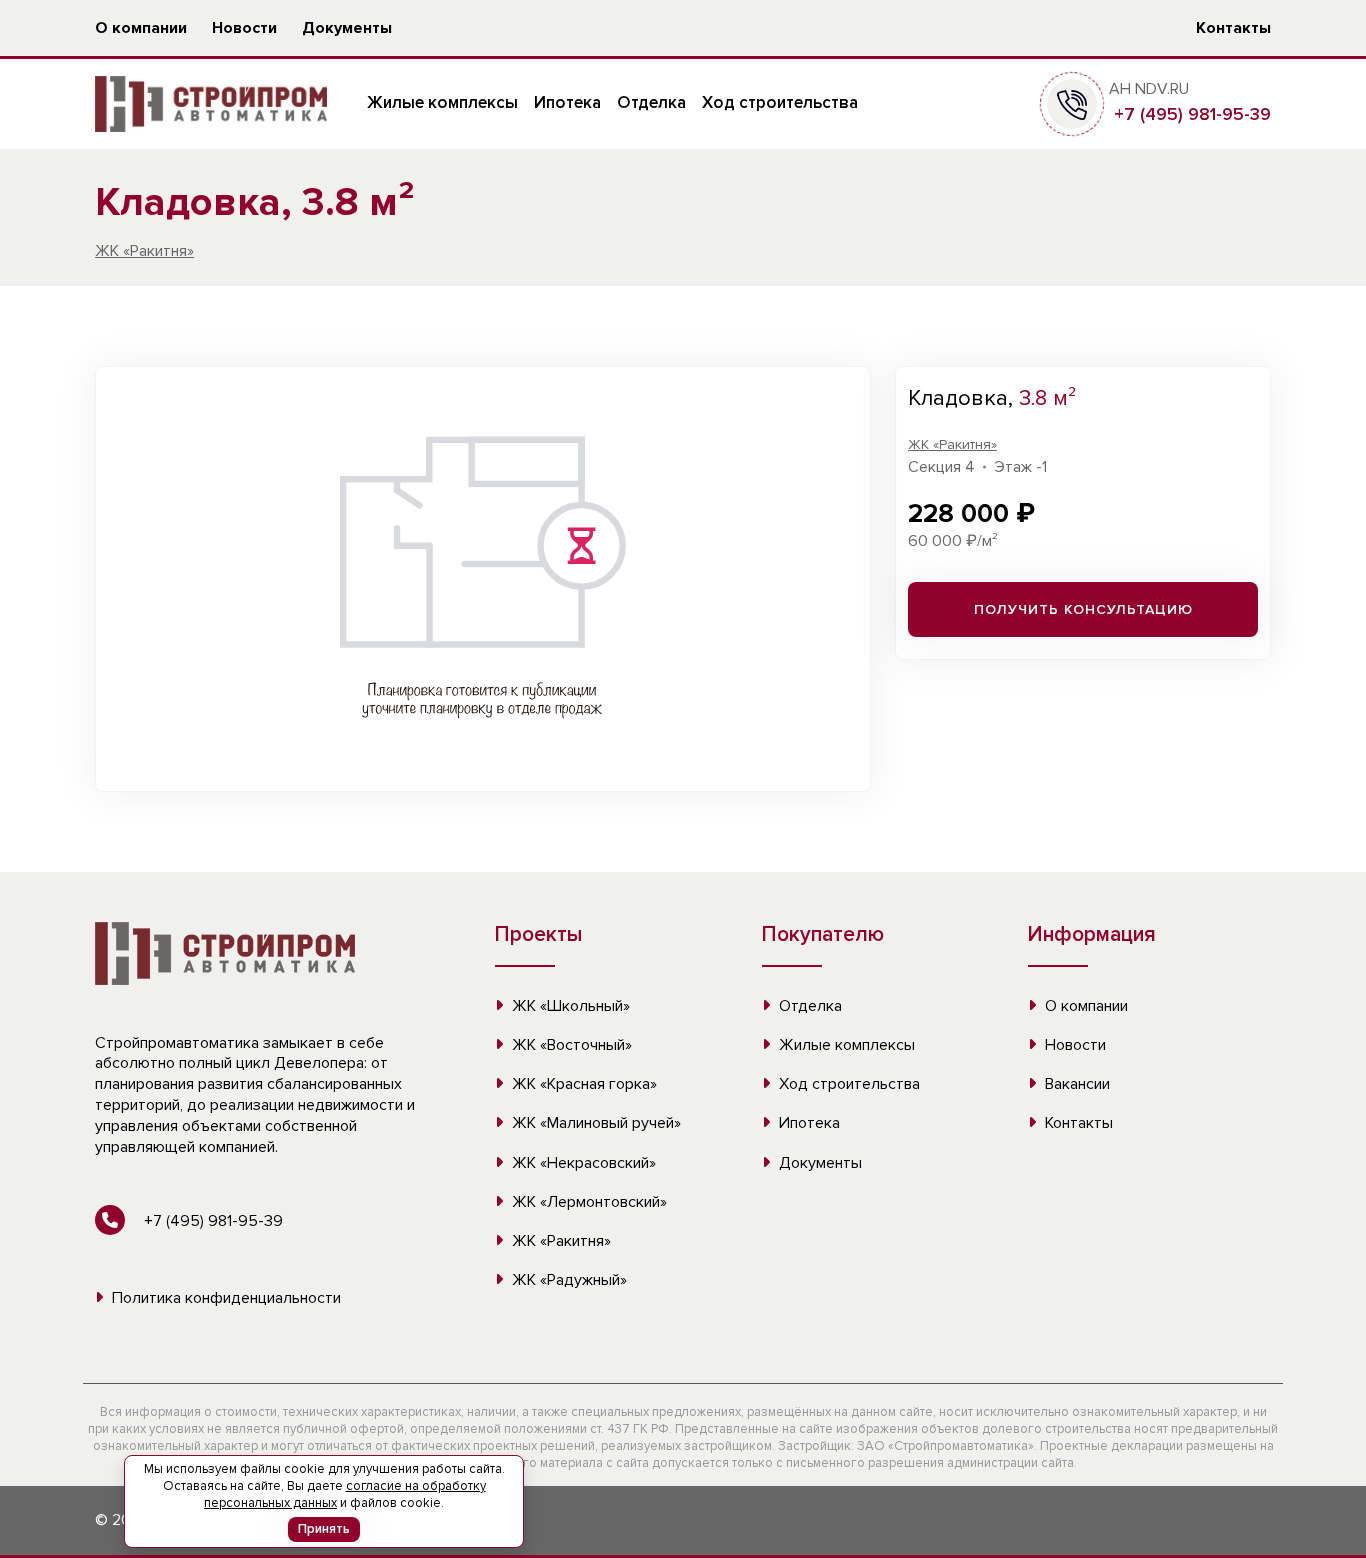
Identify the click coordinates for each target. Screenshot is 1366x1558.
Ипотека (567, 102)
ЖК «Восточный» (570, 1045)
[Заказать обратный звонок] (1072, 103)
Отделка (651, 102)
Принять (324, 1529)
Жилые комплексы (442, 102)
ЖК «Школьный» (569, 1006)
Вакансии (1075, 1084)
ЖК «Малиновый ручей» (594, 1123)
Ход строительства (780, 102)
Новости (244, 28)
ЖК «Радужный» (567, 1280)
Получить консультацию (1083, 609)
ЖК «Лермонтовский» (587, 1202)
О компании (141, 28)
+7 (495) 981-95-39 (1190, 114)
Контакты (1233, 28)
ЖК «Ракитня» (144, 251)
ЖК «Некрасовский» (582, 1163)
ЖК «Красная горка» (582, 1084)
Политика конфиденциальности (224, 1298)
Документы (347, 28)
